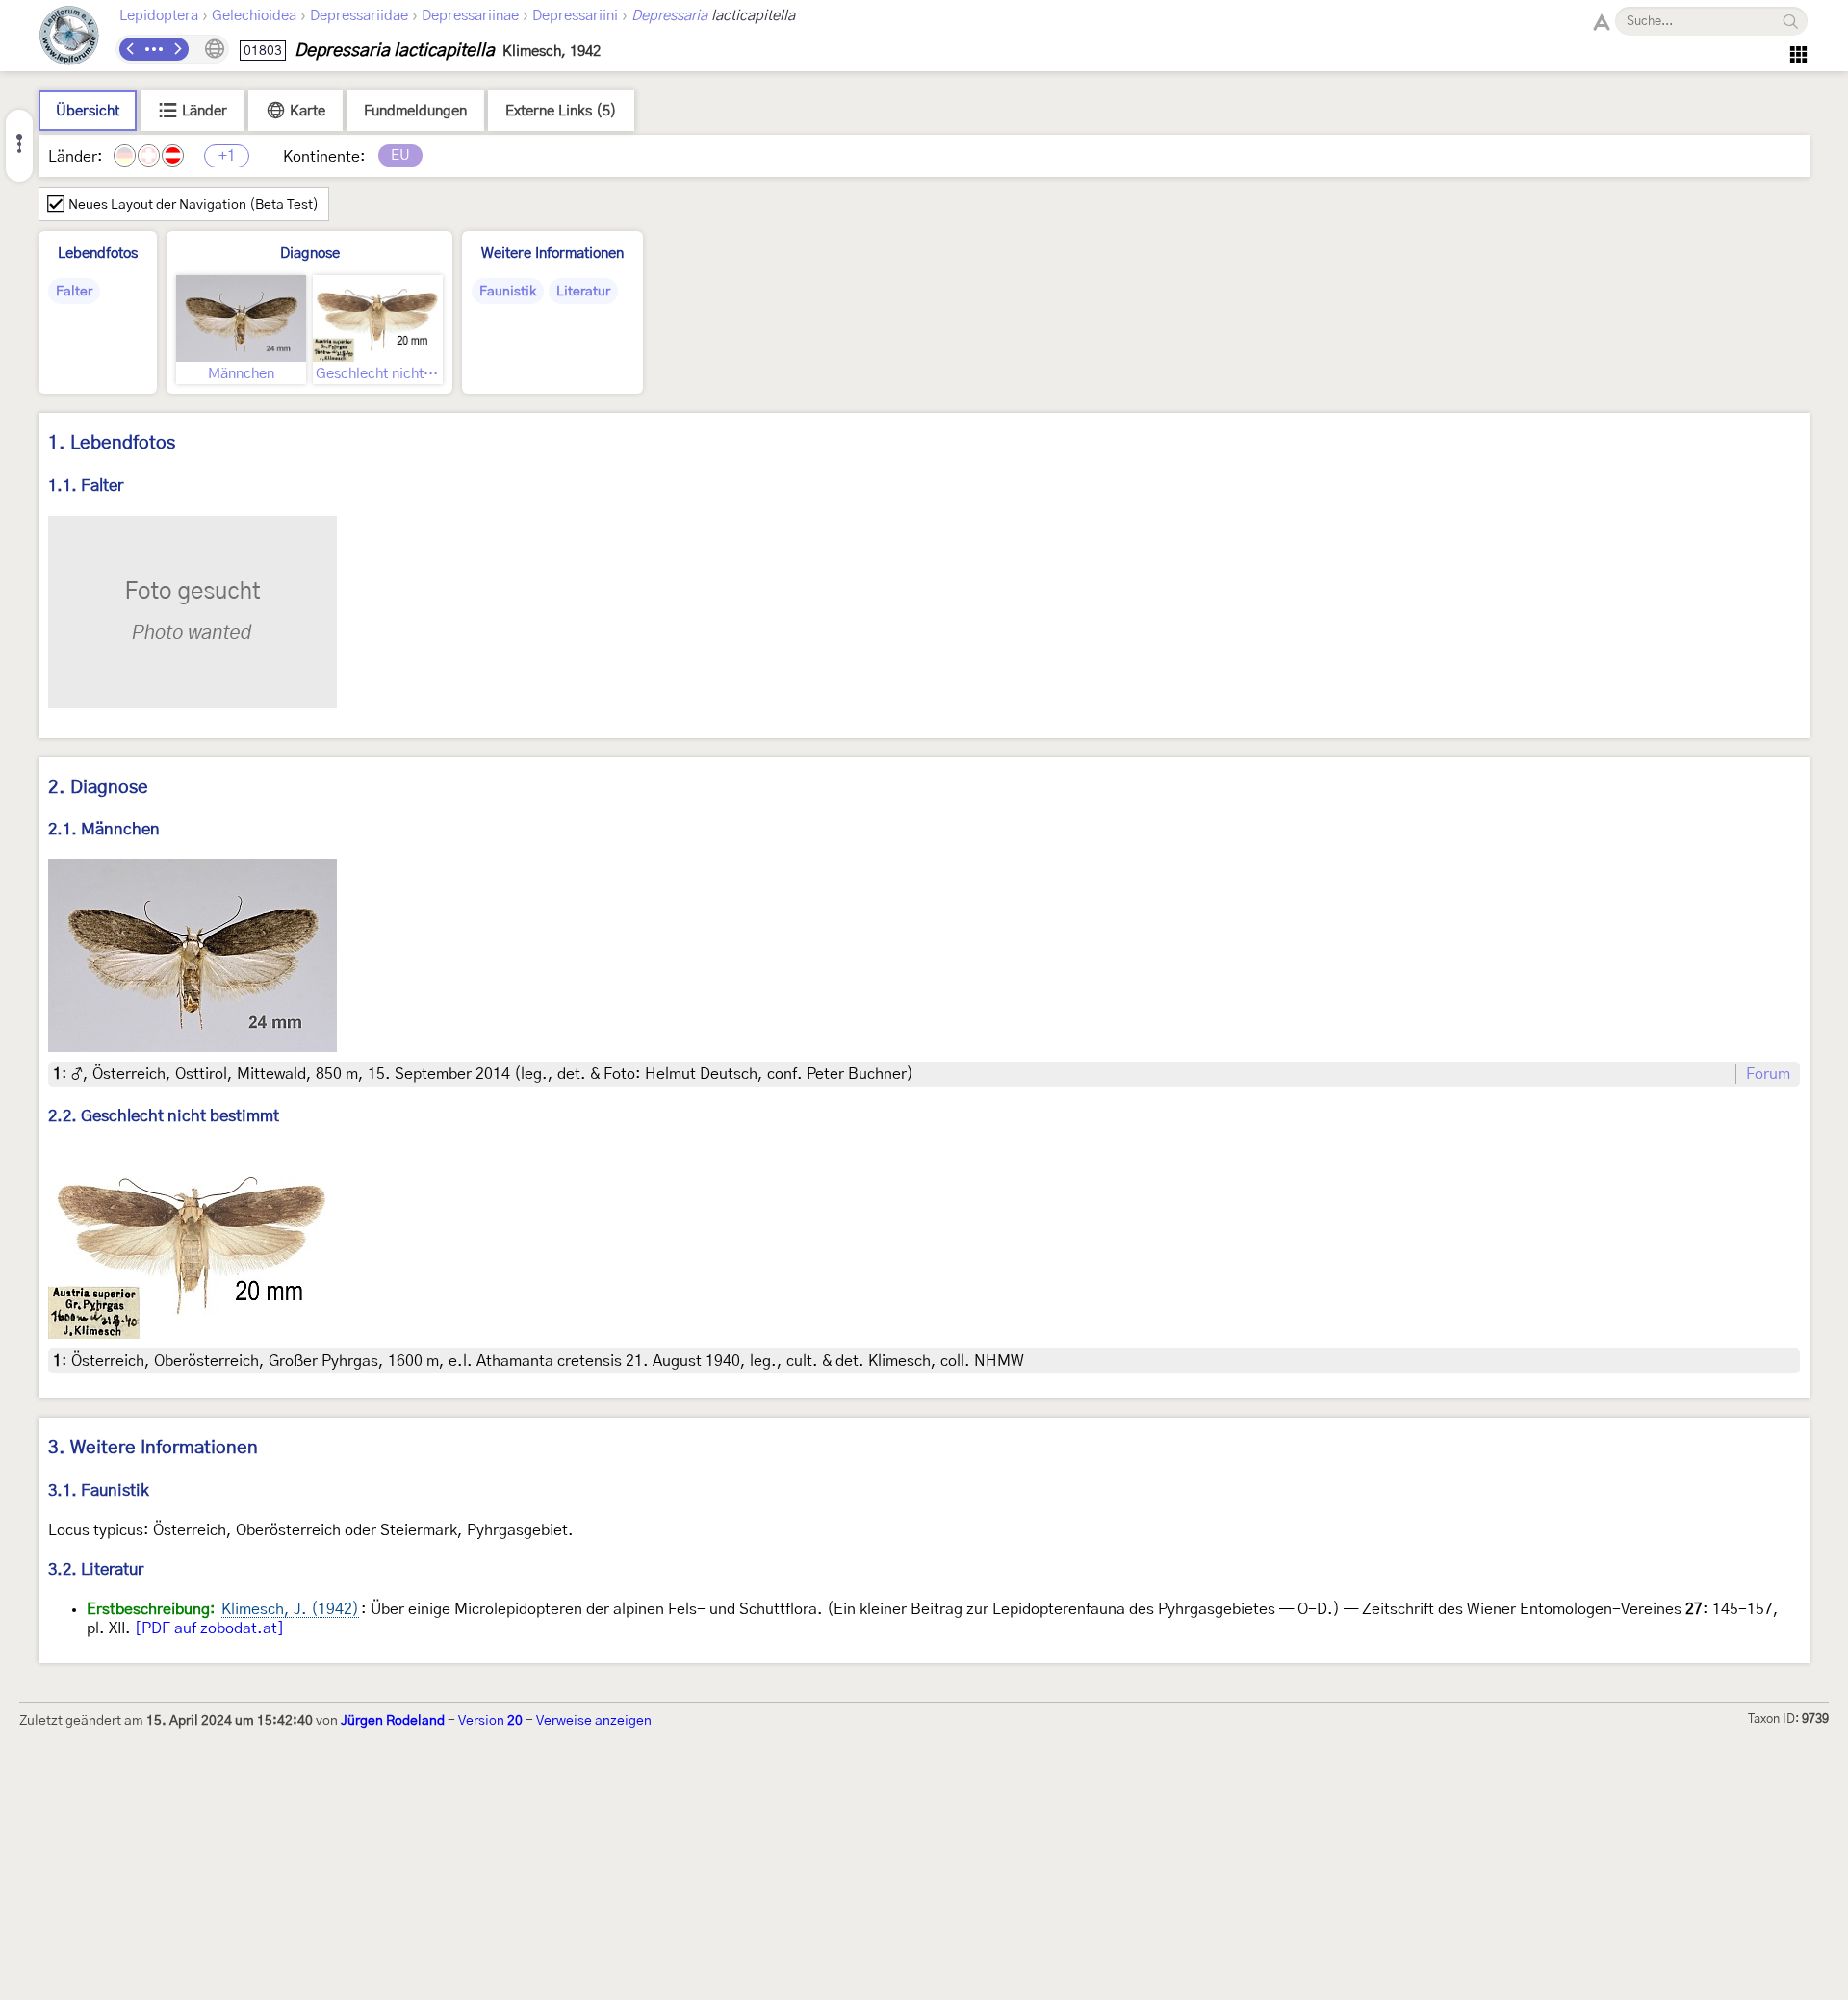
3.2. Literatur (96, 1569)
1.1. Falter (86, 486)
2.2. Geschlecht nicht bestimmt (164, 1116)
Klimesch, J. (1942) (290, 1609)
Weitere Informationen (552, 254)
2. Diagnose (98, 788)
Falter (74, 292)
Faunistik (508, 292)
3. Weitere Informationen (153, 1448)
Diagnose (310, 254)
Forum (1768, 1074)
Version (490, 1721)
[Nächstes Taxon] (177, 49)
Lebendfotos (98, 254)
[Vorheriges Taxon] (131, 49)
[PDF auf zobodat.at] (209, 1628)
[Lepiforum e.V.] (69, 38)
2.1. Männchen (104, 829)
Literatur (583, 292)
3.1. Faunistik (99, 1490)
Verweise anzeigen (594, 1721)
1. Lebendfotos (112, 443)
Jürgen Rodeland (393, 1721)
